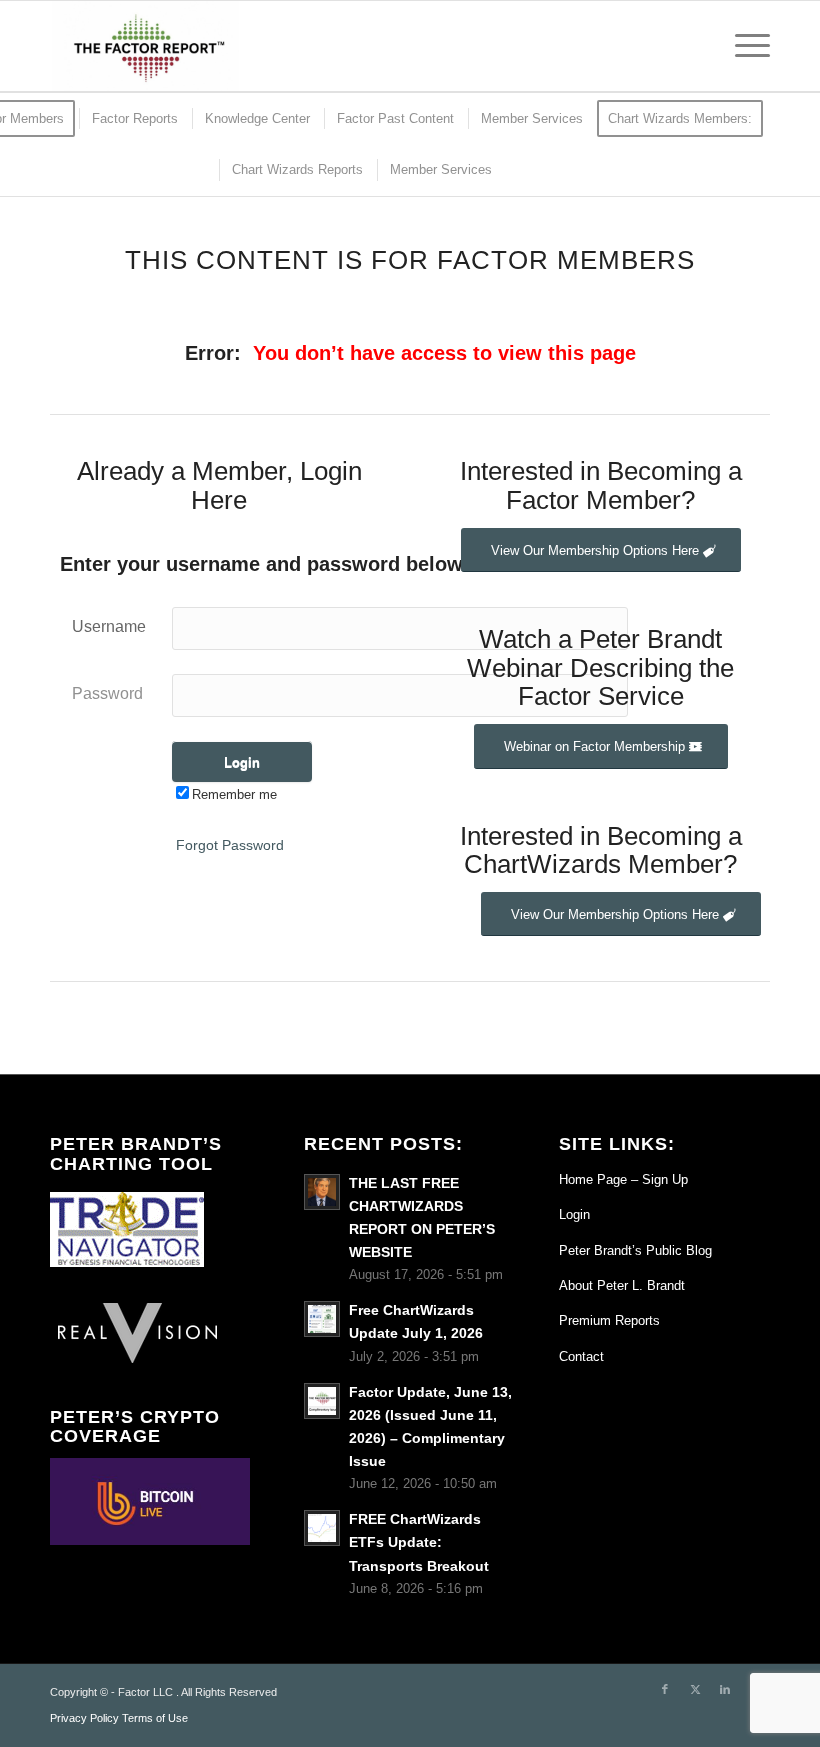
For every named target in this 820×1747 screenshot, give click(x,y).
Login (574, 1214)
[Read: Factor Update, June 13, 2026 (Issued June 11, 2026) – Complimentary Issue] (322, 1401)
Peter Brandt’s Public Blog (635, 1250)
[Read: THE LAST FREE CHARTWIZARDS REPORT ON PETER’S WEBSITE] (322, 1192)
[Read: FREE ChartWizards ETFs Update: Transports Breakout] (322, 1528)
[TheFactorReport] (144, 46)
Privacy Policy (84, 1718)
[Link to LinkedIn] (725, 1689)
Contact (581, 1356)
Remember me (234, 794)
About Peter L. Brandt (622, 1285)
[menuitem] (742, 46)
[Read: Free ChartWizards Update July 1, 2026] (322, 1319)
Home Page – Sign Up (623, 1179)
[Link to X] (695, 1689)
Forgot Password (230, 845)
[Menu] (742, 46)
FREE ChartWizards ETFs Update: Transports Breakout (419, 1542)
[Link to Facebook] (665, 1689)
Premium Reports (609, 1320)
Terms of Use (155, 1718)
